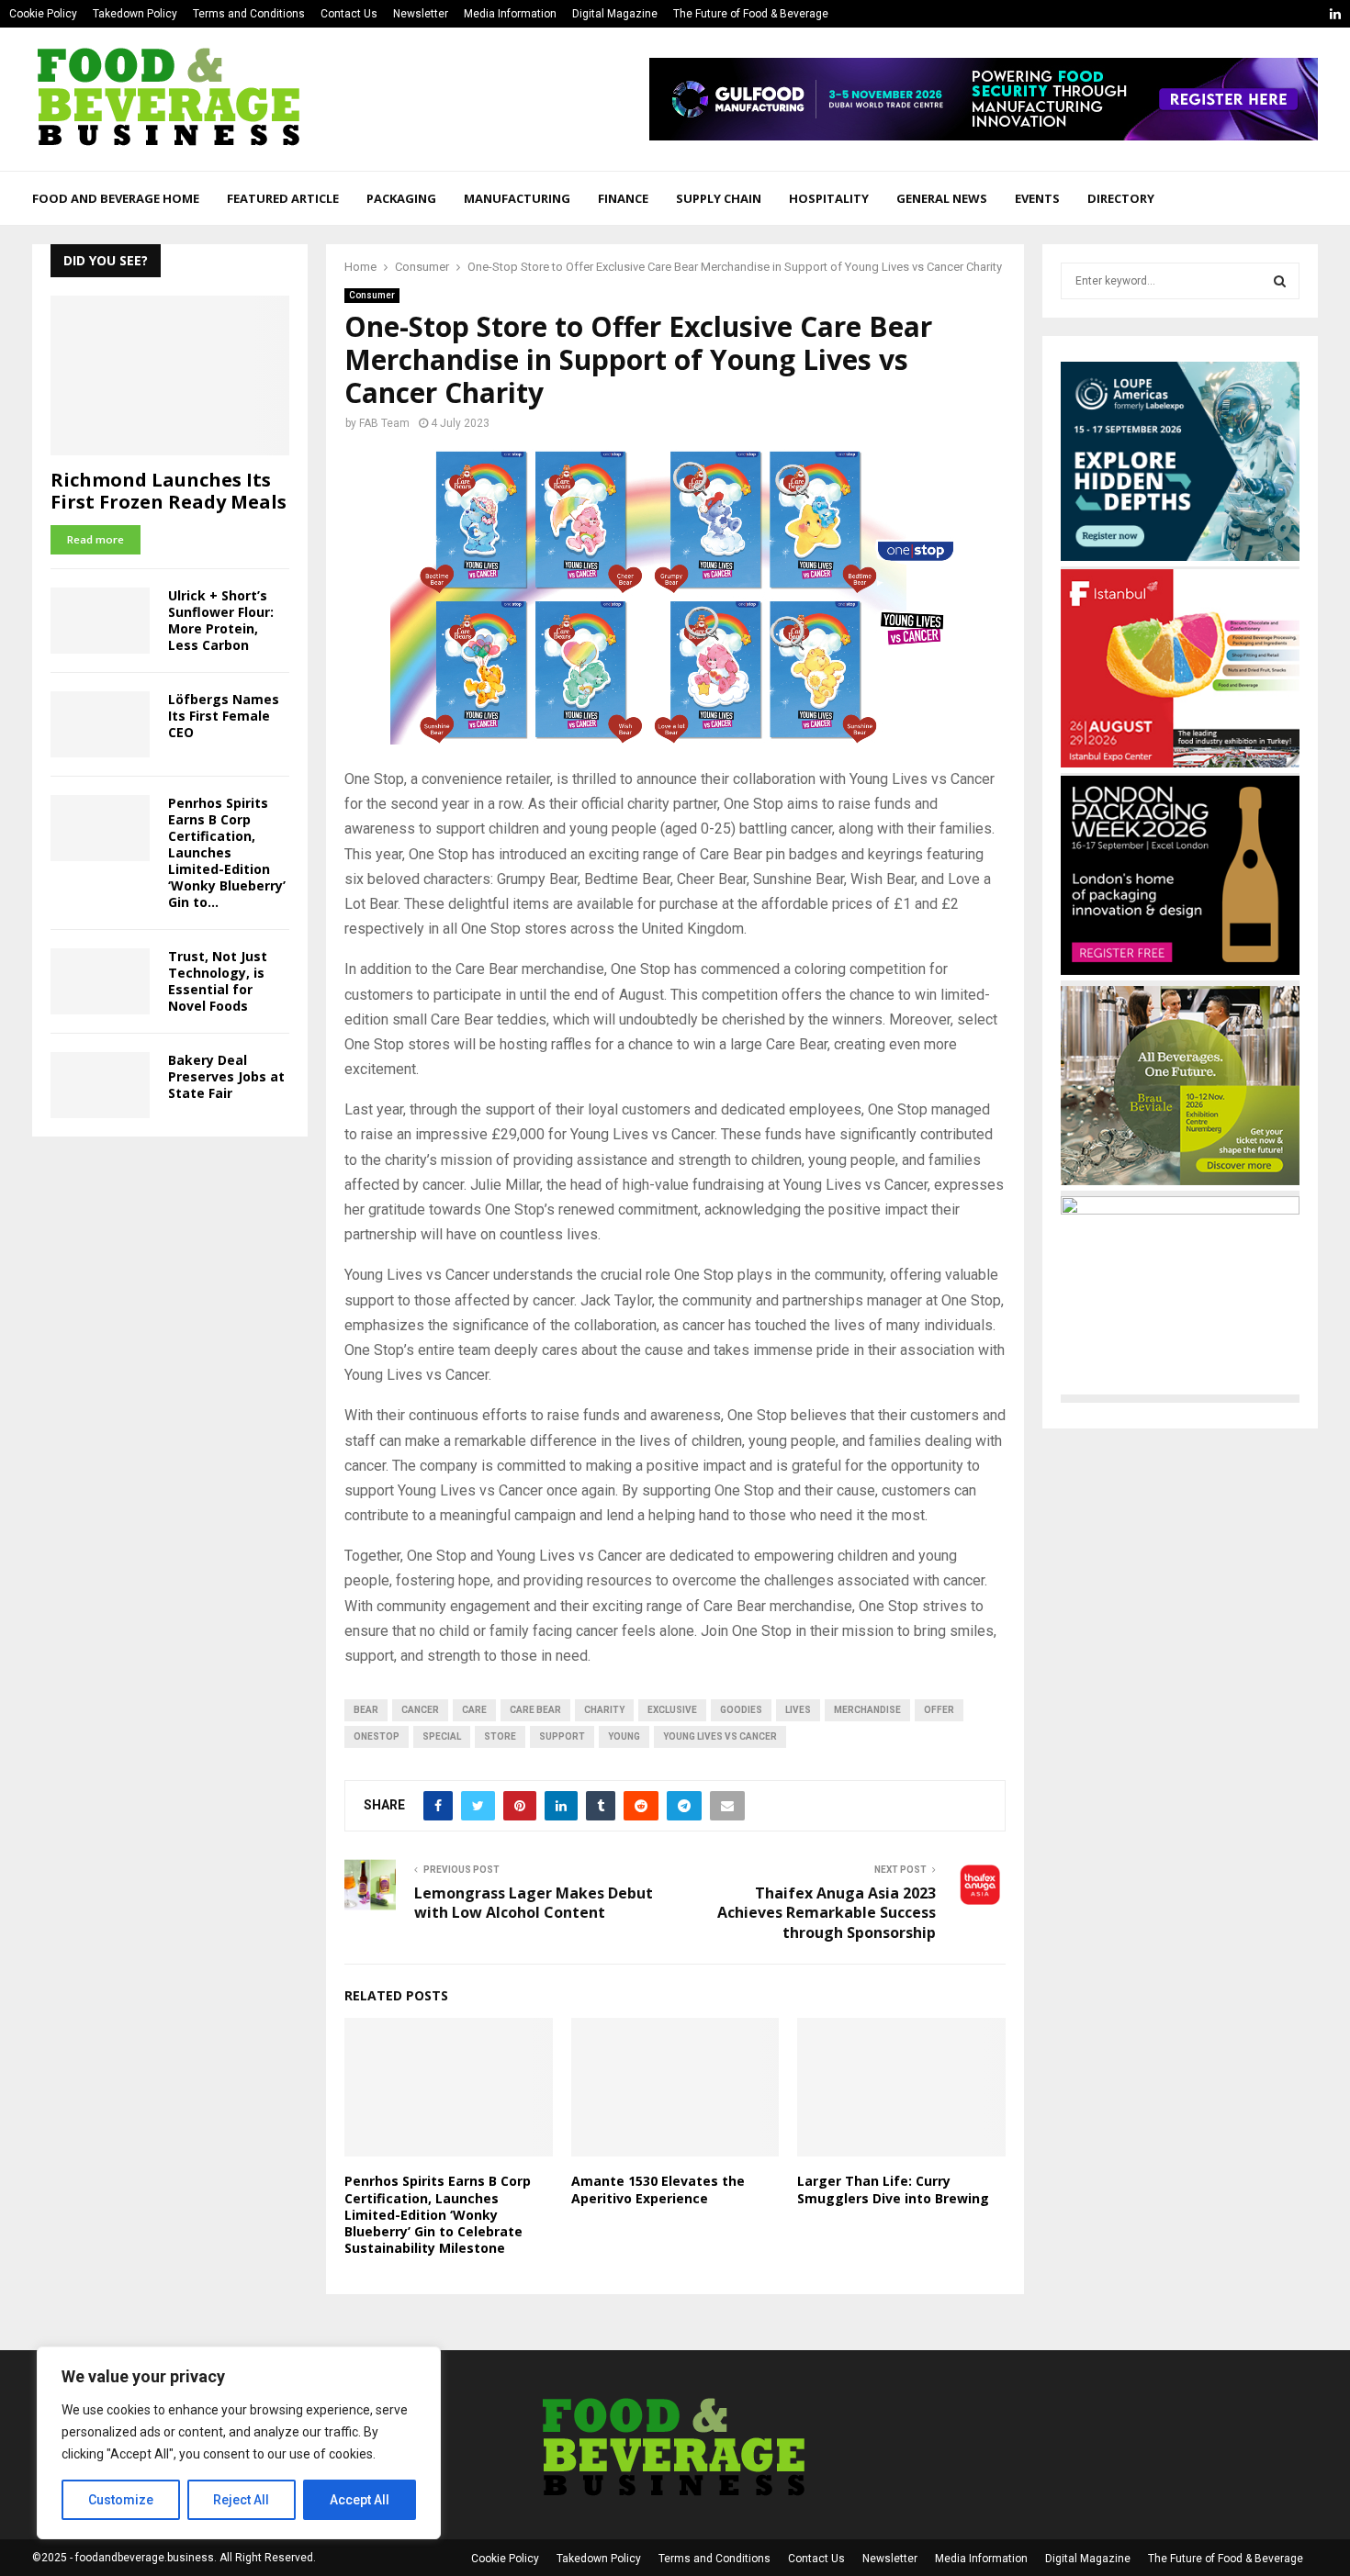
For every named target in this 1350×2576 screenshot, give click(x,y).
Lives (798, 1710)
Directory (1121, 198)
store (500, 1736)
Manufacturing (517, 198)
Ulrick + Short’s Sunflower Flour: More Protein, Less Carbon (221, 620)
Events (1037, 198)
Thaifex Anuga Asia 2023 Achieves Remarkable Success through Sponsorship (827, 1913)
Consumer (372, 295)
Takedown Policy (135, 14)
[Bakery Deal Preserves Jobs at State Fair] (100, 1085)
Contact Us (349, 14)
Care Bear (535, 1710)
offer (939, 1710)
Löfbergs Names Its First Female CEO (224, 716)
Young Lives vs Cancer (720, 1736)
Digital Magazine (615, 14)
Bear (366, 1710)
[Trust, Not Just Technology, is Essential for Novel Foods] (100, 981)
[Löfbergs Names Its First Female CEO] (100, 724)
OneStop (377, 1736)
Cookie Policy (43, 14)
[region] (239, 2443)
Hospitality (829, 198)
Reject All (241, 2500)
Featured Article (283, 198)
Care (474, 1710)
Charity (604, 1710)
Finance (623, 198)
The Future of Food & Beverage (751, 14)
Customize (121, 2500)
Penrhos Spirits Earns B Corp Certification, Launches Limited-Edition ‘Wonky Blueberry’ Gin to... (227, 852)
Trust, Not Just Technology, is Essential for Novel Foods (218, 981)
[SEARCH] (1280, 281)
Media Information (510, 14)
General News (942, 198)
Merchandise (867, 1710)
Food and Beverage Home (116, 198)
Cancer (420, 1710)
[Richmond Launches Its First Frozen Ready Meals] (170, 375)
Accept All (360, 2500)
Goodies (741, 1710)
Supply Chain (719, 198)
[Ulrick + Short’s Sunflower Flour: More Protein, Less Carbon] (100, 621)
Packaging (401, 198)
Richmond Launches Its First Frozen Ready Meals (169, 491)
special (442, 1736)
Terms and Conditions (249, 14)
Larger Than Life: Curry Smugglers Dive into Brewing (893, 2189)
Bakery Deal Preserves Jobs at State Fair (226, 1076)
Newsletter (421, 14)
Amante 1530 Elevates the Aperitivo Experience (658, 2189)
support (562, 1736)
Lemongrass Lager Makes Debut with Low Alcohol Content (534, 1903)
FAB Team (384, 423)
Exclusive (672, 1710)
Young (624, 1736)
